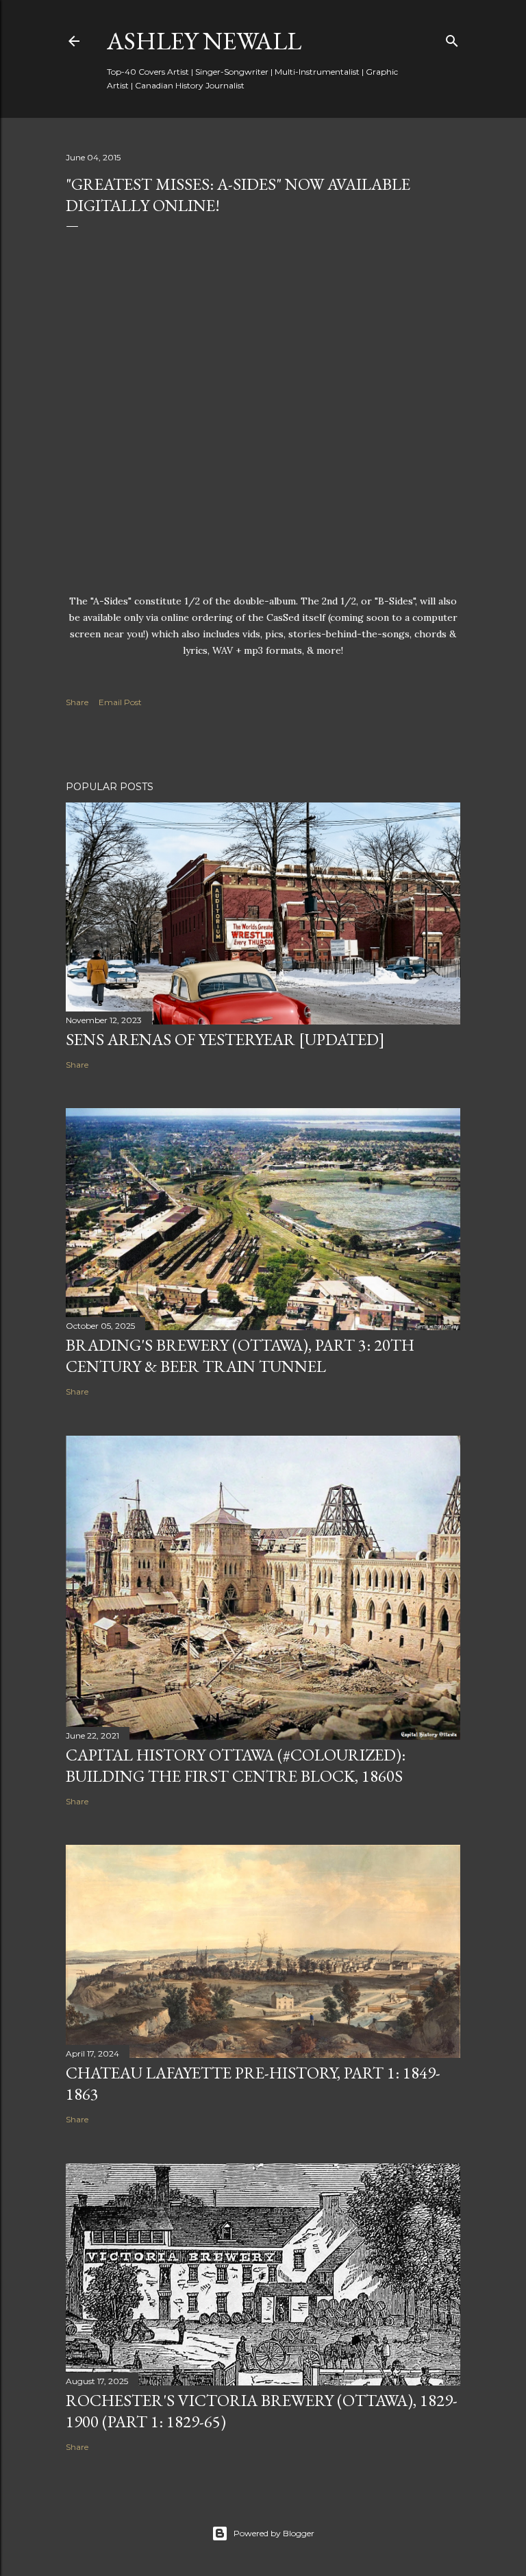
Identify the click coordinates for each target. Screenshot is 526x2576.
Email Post (120, 702)
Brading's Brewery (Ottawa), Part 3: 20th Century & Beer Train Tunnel (240, 1356)
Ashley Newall (204, 41)
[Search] (452, 38)
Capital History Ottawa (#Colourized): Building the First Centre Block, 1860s (236, 1765)
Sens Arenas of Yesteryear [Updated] (225, 1039)
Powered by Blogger (274, 2533)
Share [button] (77, 702)
